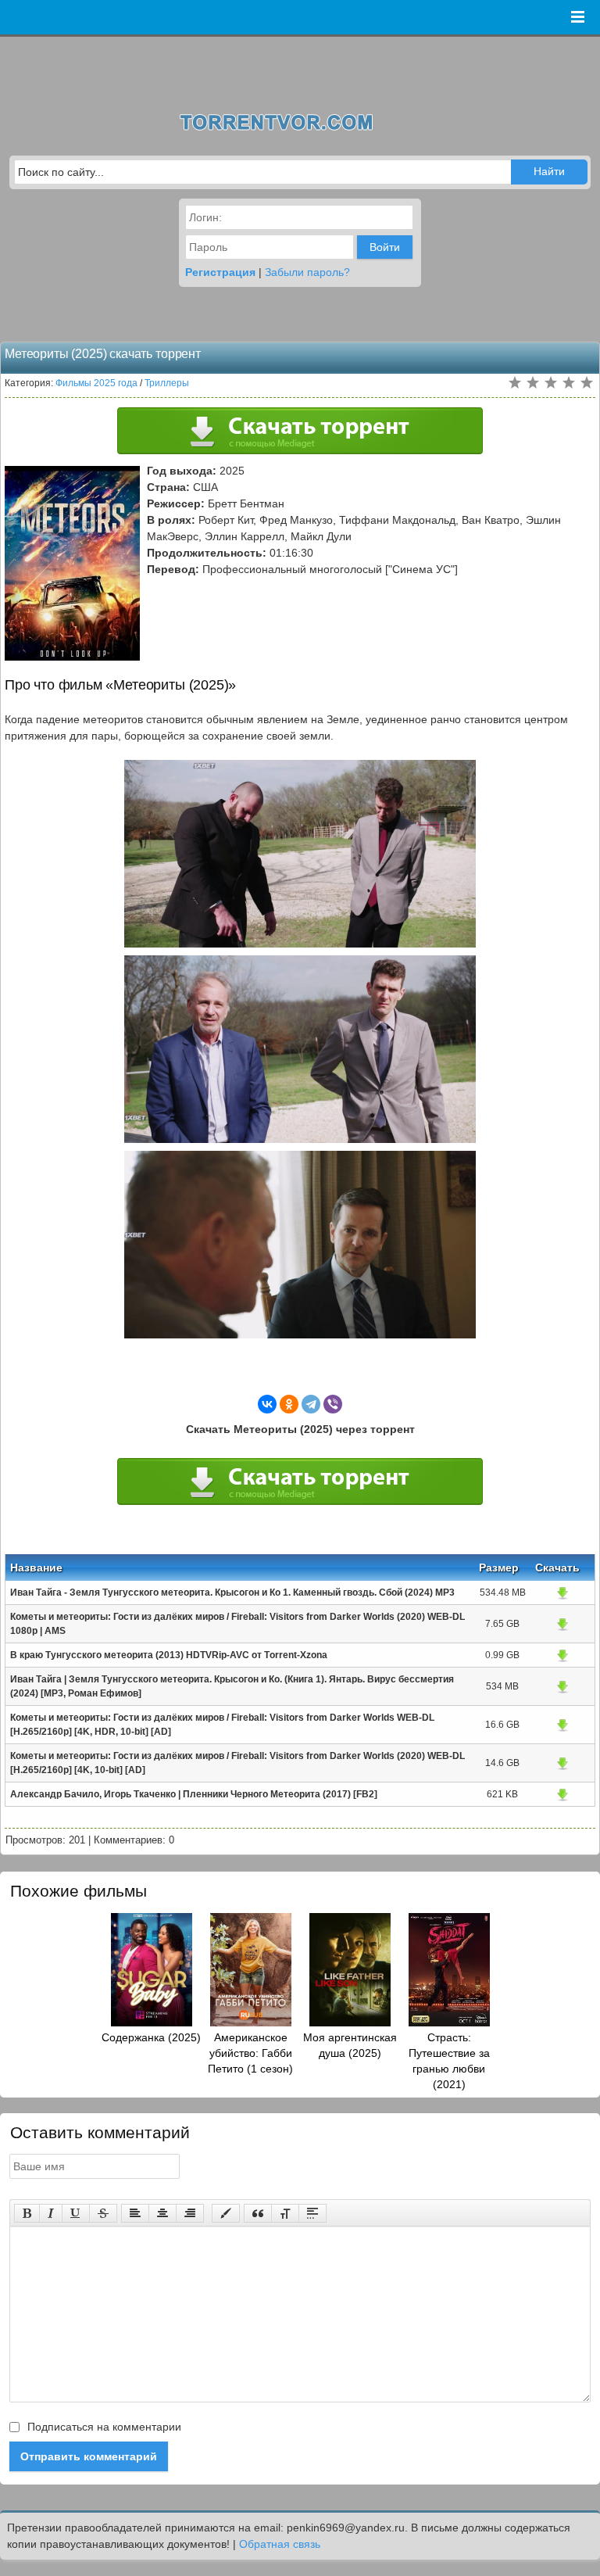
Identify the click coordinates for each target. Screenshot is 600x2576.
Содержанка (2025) (151, 2037)
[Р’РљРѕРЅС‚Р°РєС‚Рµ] (267, 1404)
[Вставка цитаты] (258, 2213)
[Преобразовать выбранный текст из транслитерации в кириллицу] (285, 2213)
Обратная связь (280, 2544)
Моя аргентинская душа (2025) (350, 2045)
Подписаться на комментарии (103, 2427)
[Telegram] (311, 1404)
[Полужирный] (27, 2213)
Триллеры (167, 383)
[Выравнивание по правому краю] (190, 2213)
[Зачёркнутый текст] (103, 2213)
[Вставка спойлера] (312, 2213)
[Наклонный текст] (51, 2213)
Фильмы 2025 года (96, 383)
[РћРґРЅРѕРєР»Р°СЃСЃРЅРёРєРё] (289, 1404)
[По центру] (162, 2213)
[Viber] (333, 1404)
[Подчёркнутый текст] (76, 2213)
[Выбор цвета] (226, 2213)
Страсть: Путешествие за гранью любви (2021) (449, 2061)
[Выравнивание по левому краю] (135, 2213)
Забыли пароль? (307, 272)
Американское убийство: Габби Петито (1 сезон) (250, 2053)
